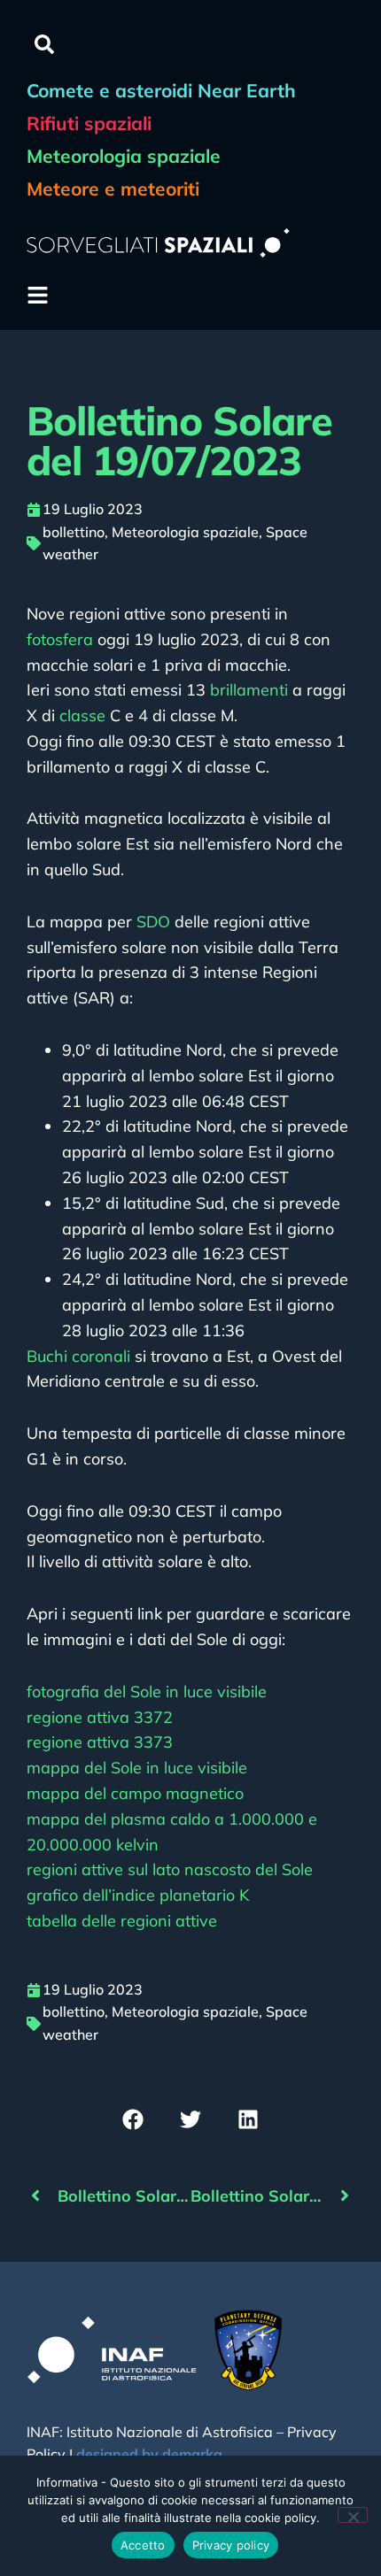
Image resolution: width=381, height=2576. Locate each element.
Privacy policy (231, 2545)
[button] (44, 44)
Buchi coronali (78, 1356)
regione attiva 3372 (100, 1717)
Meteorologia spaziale (185, 532)
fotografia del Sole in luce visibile (147, 1692)
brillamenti (249, 690)
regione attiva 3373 (100, 1742)
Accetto (143, 2545)
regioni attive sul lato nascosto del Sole (170, 1869)
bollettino (74, 532)
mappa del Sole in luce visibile (137, 1768)
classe (82, 715)
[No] (353, 2515)
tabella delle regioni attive (122, 1921)
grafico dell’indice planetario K (138, 1895)
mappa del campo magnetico (135, 1793)
